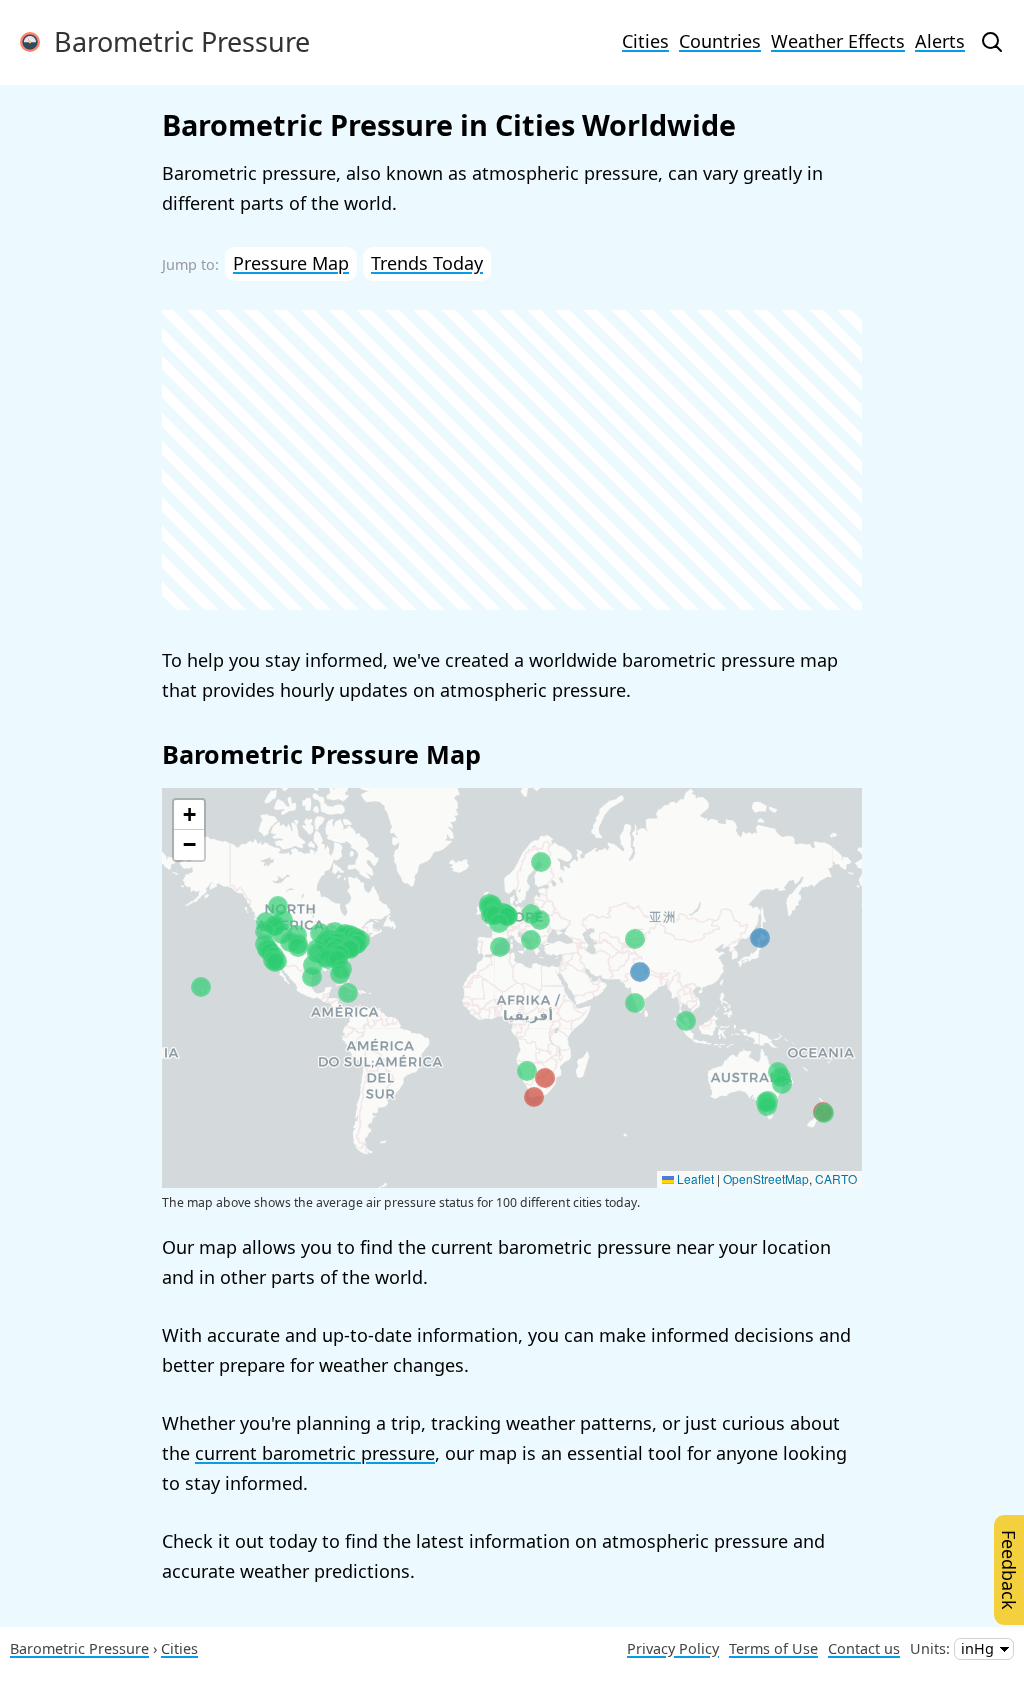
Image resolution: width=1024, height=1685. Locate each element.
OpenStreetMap (766, 1178)
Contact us (864, 1648)
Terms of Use (773, 1648)
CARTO (836, 1178)
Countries (720, 41)
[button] (278, 906)
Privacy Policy (673, 1648)
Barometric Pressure (175, 41)
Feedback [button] (1009, 1570)
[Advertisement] (512, 460)
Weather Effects (838, 41)
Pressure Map (291, 263)
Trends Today (427, 263)
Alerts (940, 41)
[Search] (992, 42)
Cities (645, 41)
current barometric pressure (315, 1453)
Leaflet (694, 1178)
